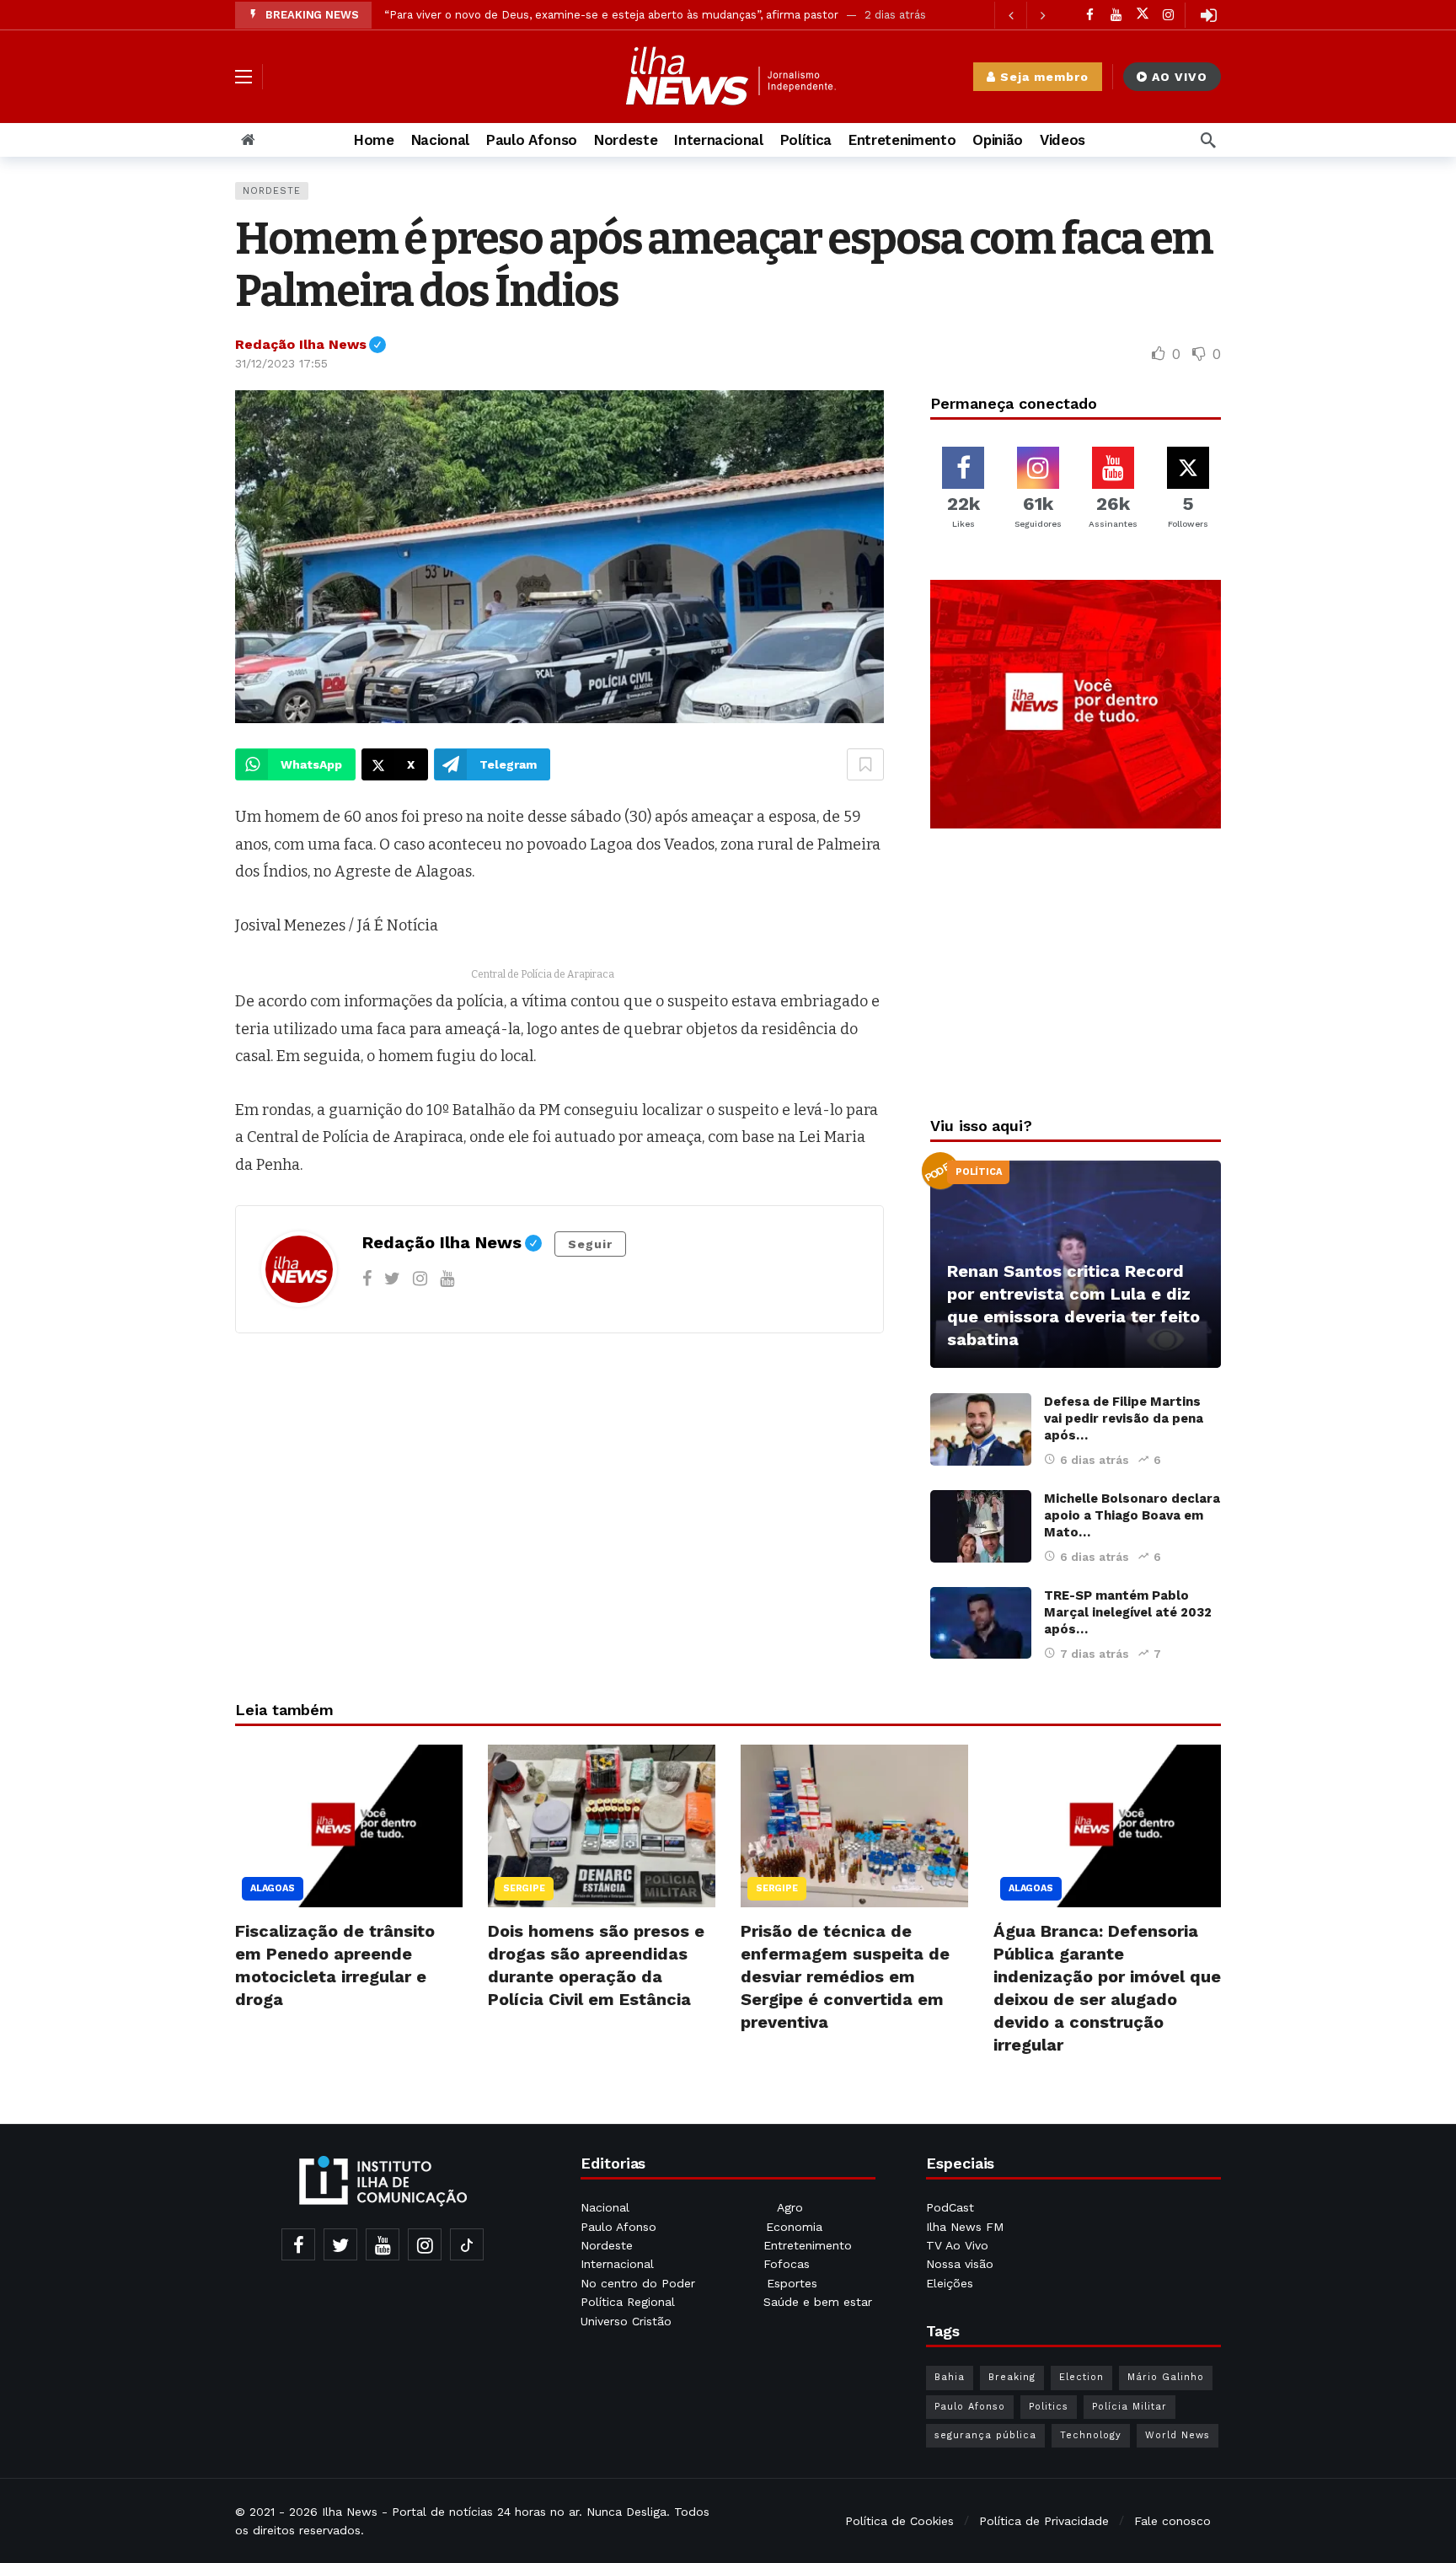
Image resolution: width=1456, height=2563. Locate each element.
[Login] (1208, 15)
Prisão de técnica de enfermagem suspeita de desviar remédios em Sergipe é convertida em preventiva (845, 1976)
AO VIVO (1180, 77)
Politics (1049, 2407)
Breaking (1012, 2377)
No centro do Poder (638, 2283)
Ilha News (350, 2512)
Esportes (792, 2283)
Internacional (619, 2264)
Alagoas (273, 1888)
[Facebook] (1090, 15)
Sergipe (524, 1888)
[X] (1142, 15)
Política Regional (630, 2302)
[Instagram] (1168, 15)
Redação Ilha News (310, 344)
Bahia (950, 2377)
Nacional (605, 2207)
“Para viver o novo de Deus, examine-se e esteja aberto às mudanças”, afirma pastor (611, 15)
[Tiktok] (467, 2244)
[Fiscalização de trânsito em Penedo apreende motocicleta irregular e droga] (349, 1826)
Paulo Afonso (618, 2227)
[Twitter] (392, 1279)
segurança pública (985, 2435)
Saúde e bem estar (818, 2302)
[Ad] (1076, 705)
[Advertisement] (1076, 968)
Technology (1091, 2435)
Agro (790, 2207)
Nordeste (272, 191)
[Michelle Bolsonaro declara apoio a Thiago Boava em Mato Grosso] (981, 1526)
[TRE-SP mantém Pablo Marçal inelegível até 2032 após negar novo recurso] (981, 1623)
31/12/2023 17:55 (281, 363)
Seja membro (1044, 77)
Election (1081, 2377)
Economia (794, 2227)
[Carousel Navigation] (1026, 15)
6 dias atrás (1095, 1460)
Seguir (590, 1244)
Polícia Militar (1129, 2407)
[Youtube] (1116, 15)
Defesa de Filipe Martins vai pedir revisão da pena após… (1124, 1418)
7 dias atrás (1095, 1654)
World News (1178, 2435)
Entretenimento (808, 2245)
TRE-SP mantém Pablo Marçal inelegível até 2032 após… (1128, 1612)
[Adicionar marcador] (865, 764)
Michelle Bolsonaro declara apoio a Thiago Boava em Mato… (1132, 1515)
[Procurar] (1208, 140)
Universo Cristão (626, 2321)
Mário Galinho (1166, 2377)
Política (978, 1172)
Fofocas (787, 2264)
